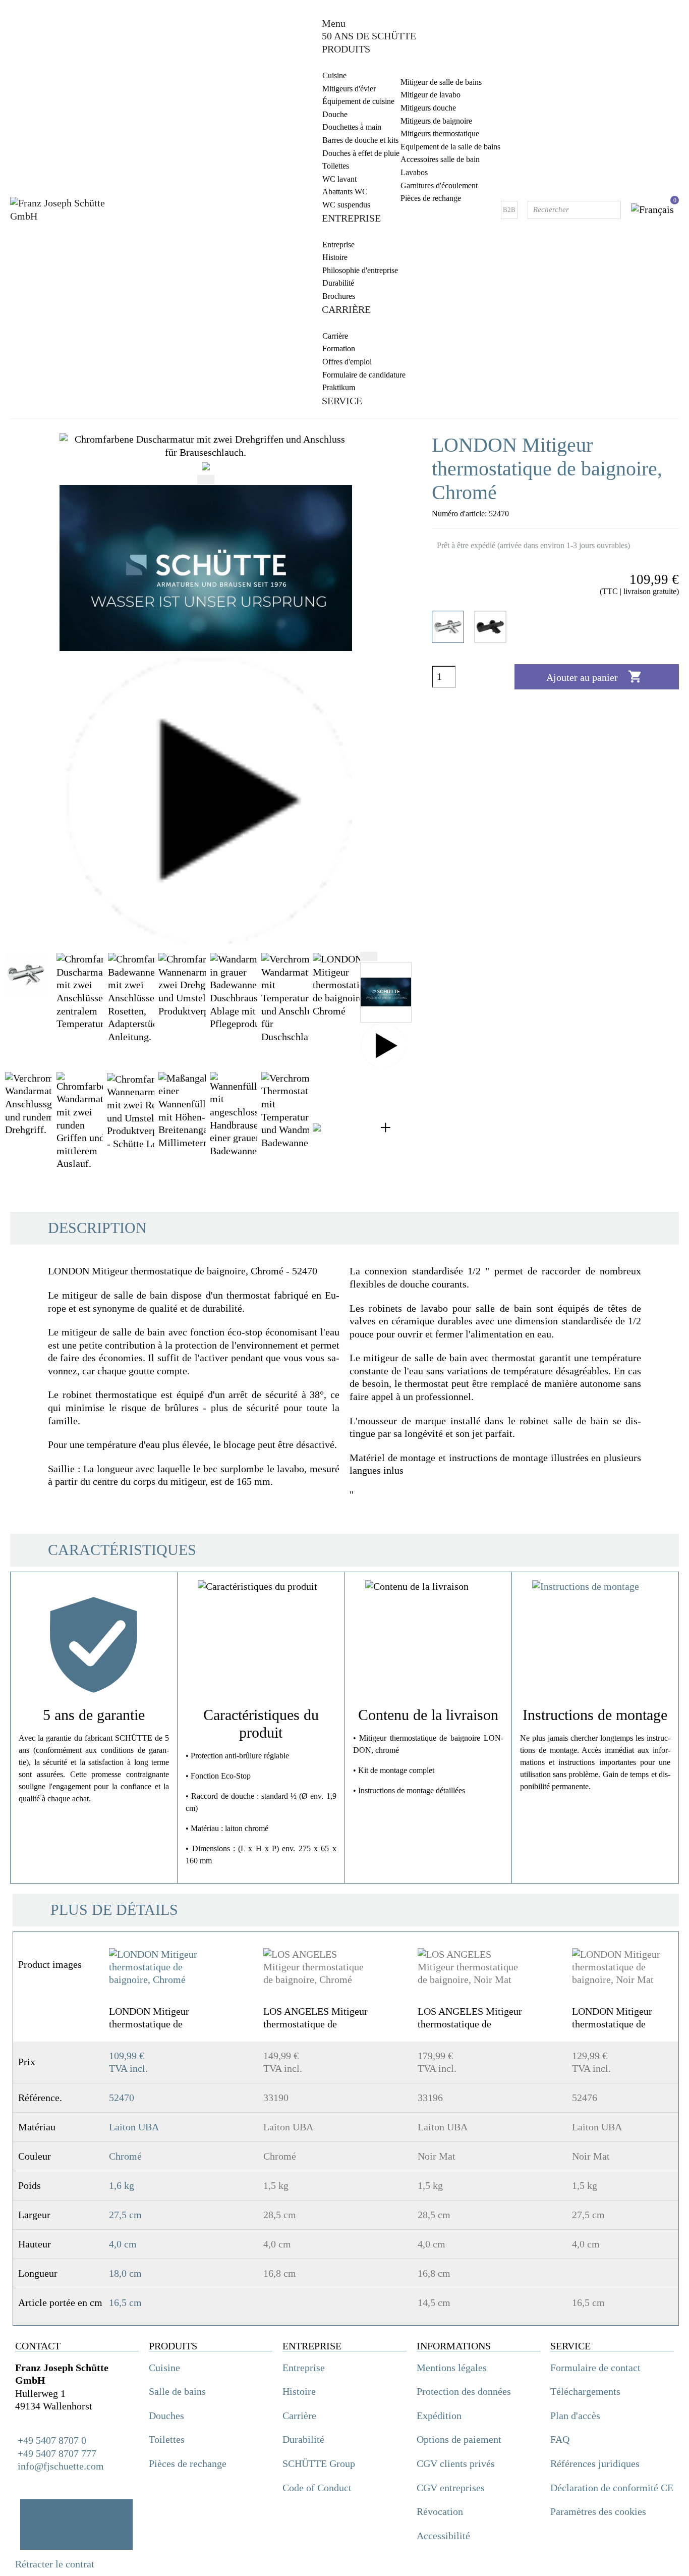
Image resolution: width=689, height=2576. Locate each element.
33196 (430, 2098)
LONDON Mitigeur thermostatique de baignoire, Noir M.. (612, 2018)
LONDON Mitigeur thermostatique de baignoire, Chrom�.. (153, 2018)
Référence (26, 1556)
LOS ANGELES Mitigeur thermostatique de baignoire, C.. (315, 2018)
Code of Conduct (317, 2488)
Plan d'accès (575, 2416)
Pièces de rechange (188, 2463)
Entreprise (304, 2368)
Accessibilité (443, 2536)
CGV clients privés (456, 2463)
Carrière (299, 2416)
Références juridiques (595, 2463)
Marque (22, 1541)
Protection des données (464, 2391)
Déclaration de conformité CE (612, 2488)
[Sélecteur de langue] (652, 210)
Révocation (440, 2511)
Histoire (299, 2391)
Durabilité (303, 2439)
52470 (122, 2098)
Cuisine (164, 2368)
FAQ (560, 2439)
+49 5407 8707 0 (51, 2440)
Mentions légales (452, 2368)
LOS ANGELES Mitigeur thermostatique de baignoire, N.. (470, 2018)
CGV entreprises (451, 2488)
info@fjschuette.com (61, 2466)
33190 (276, 2098)
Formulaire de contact (595, 2368)
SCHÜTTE (60, 1540)
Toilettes (167, 2439)
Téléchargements (585, 2391)
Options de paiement (459, 2439)
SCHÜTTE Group (319, 2463)
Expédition (439, 2416)
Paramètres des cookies (598, 2511)
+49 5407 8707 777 (57, 2453)
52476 (585, 2098)
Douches (166, 2416)
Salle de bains (177, 2391)
